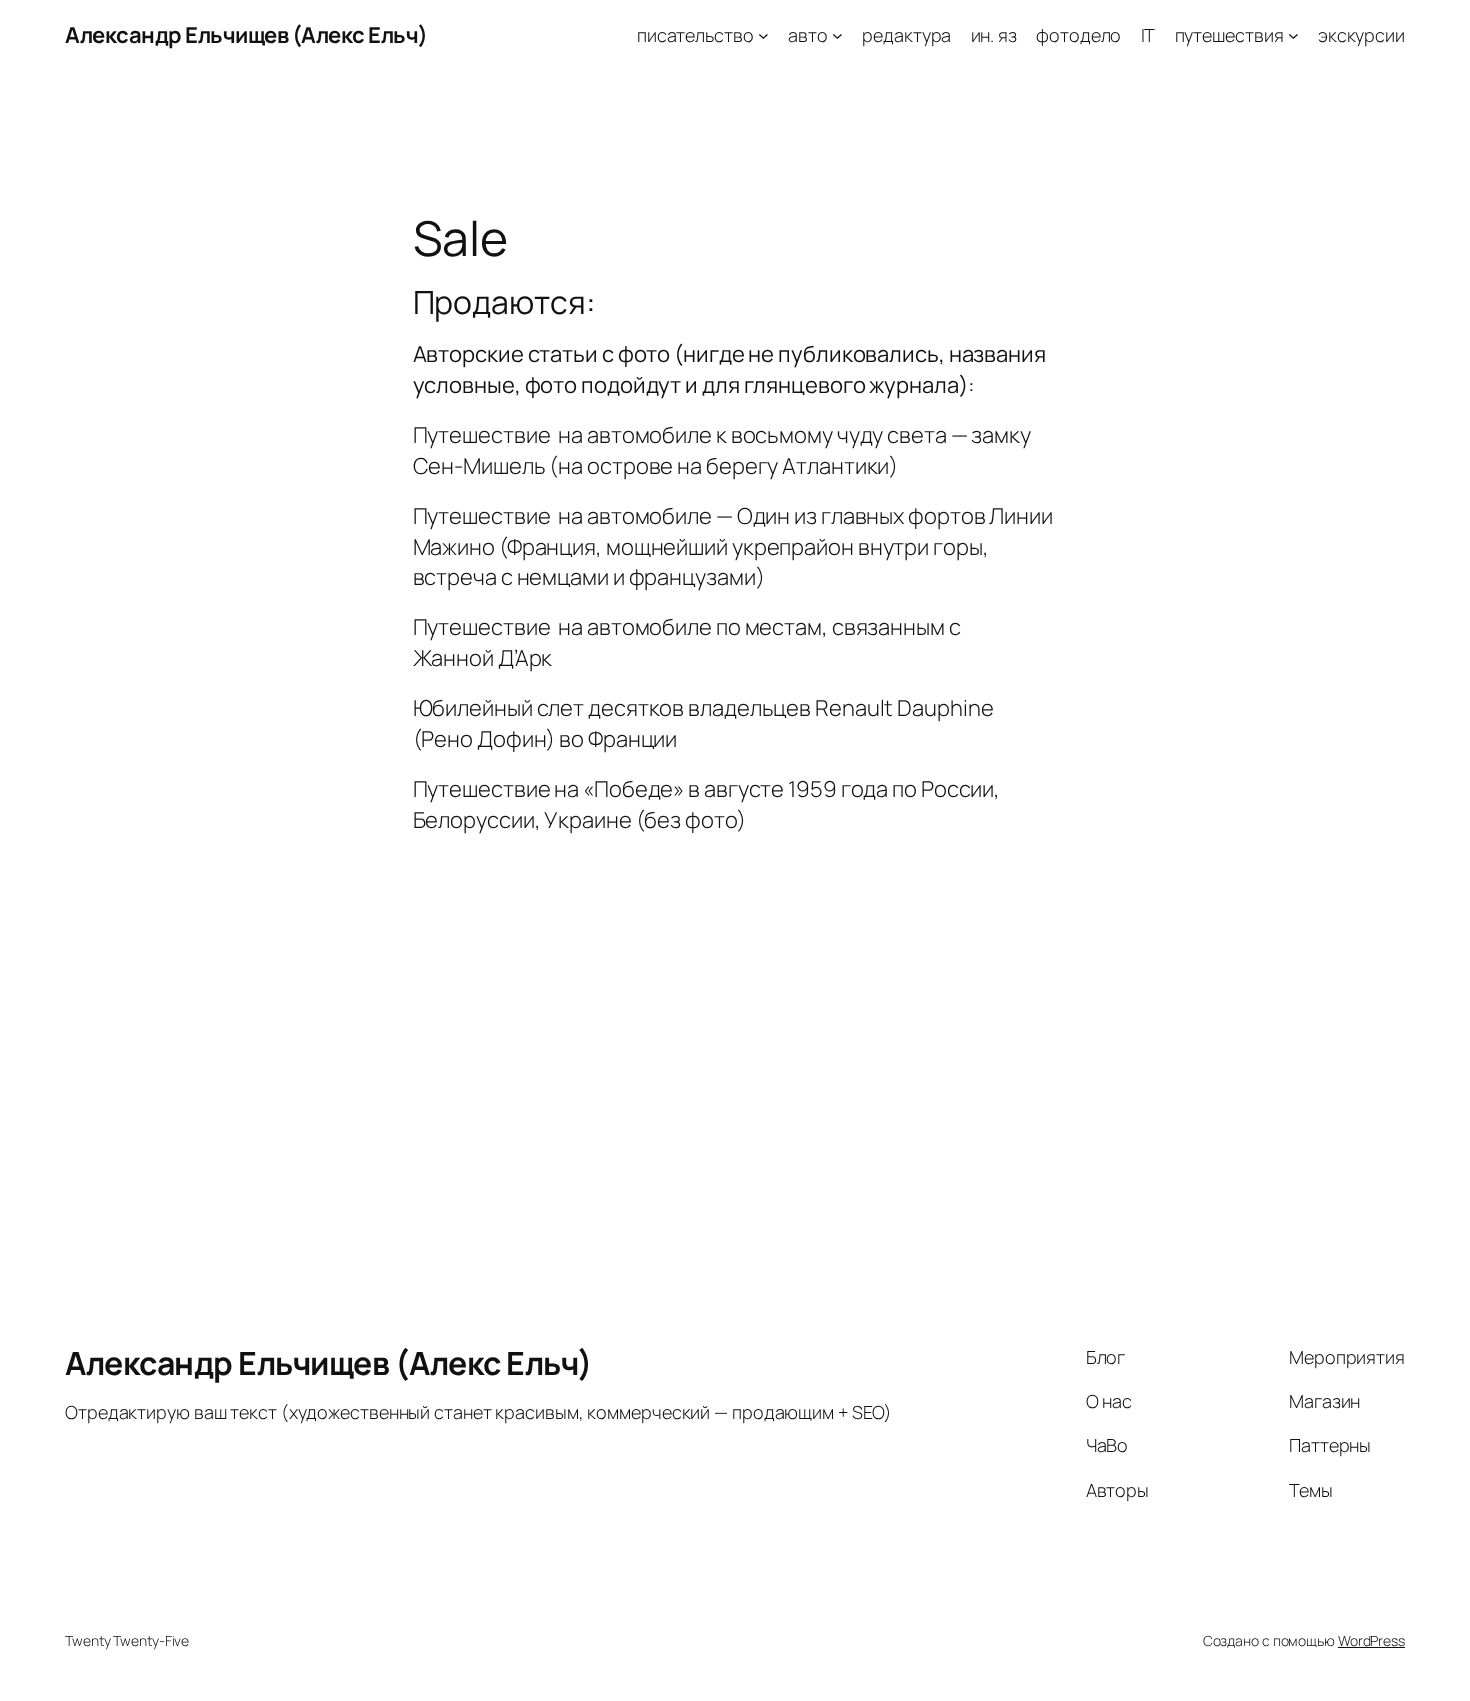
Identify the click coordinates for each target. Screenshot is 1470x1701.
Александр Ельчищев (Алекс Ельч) (246, 35)
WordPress (1371, 1640)
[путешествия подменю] (1293, 35)
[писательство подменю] (763, 35)
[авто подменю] (837, 35)
